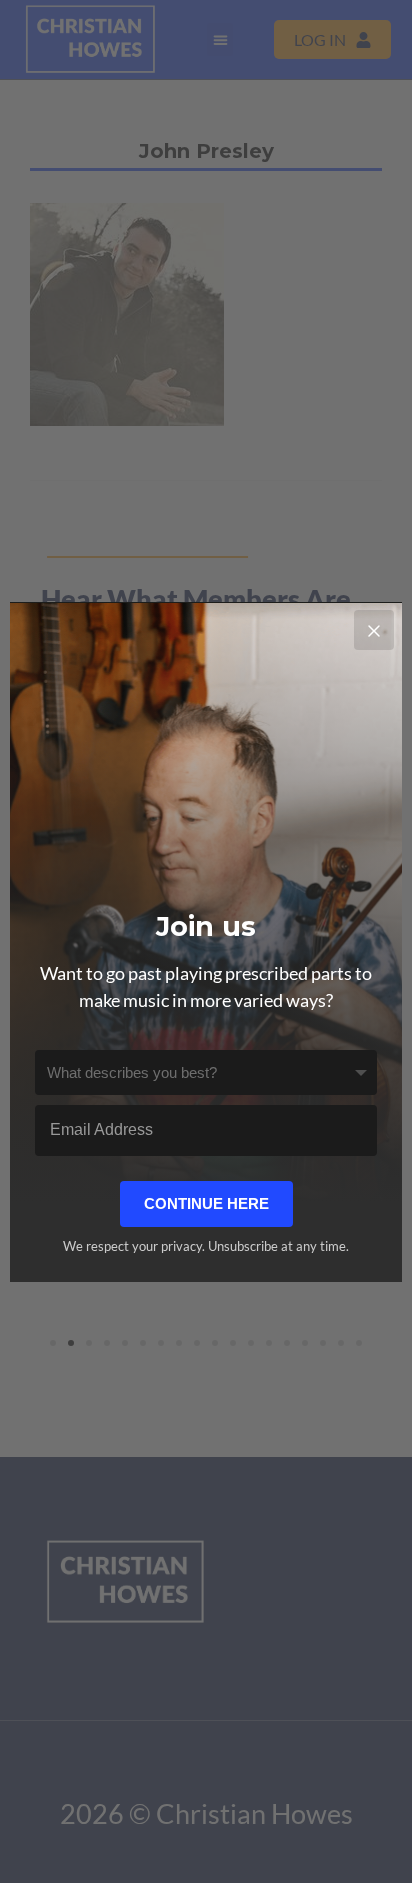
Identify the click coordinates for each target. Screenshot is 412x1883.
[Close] (374, 630)
